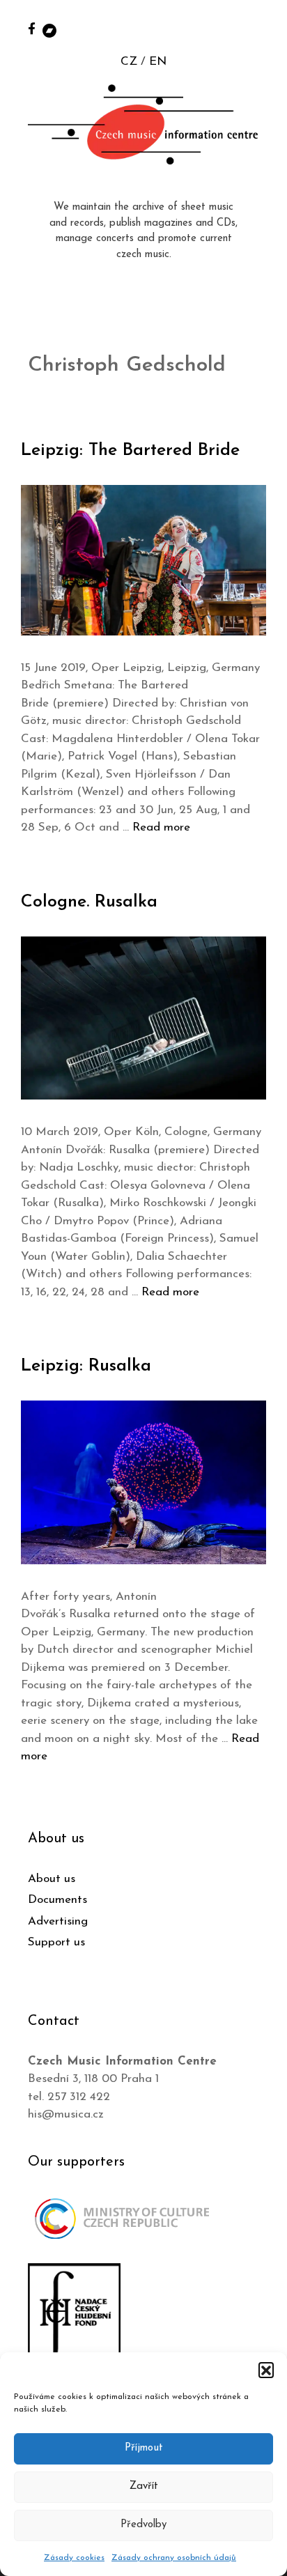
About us (52, 1879)
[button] (266, 2370)
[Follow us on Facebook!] (32, 28)
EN (158, 62)
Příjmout (144, 2448)
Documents (57, 1900)
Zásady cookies (74, 2558)
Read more (161, 827)
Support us (56, 1942)
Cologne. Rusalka (89, 902)
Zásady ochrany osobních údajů (174, 2558)
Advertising (58, 1921)
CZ (129, 62)
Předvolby (143, 2525)
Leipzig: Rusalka (86, 1366)
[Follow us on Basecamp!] (49, 30)
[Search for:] (261, 29)
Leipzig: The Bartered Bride (130, 450)
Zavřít (144, 2486)
